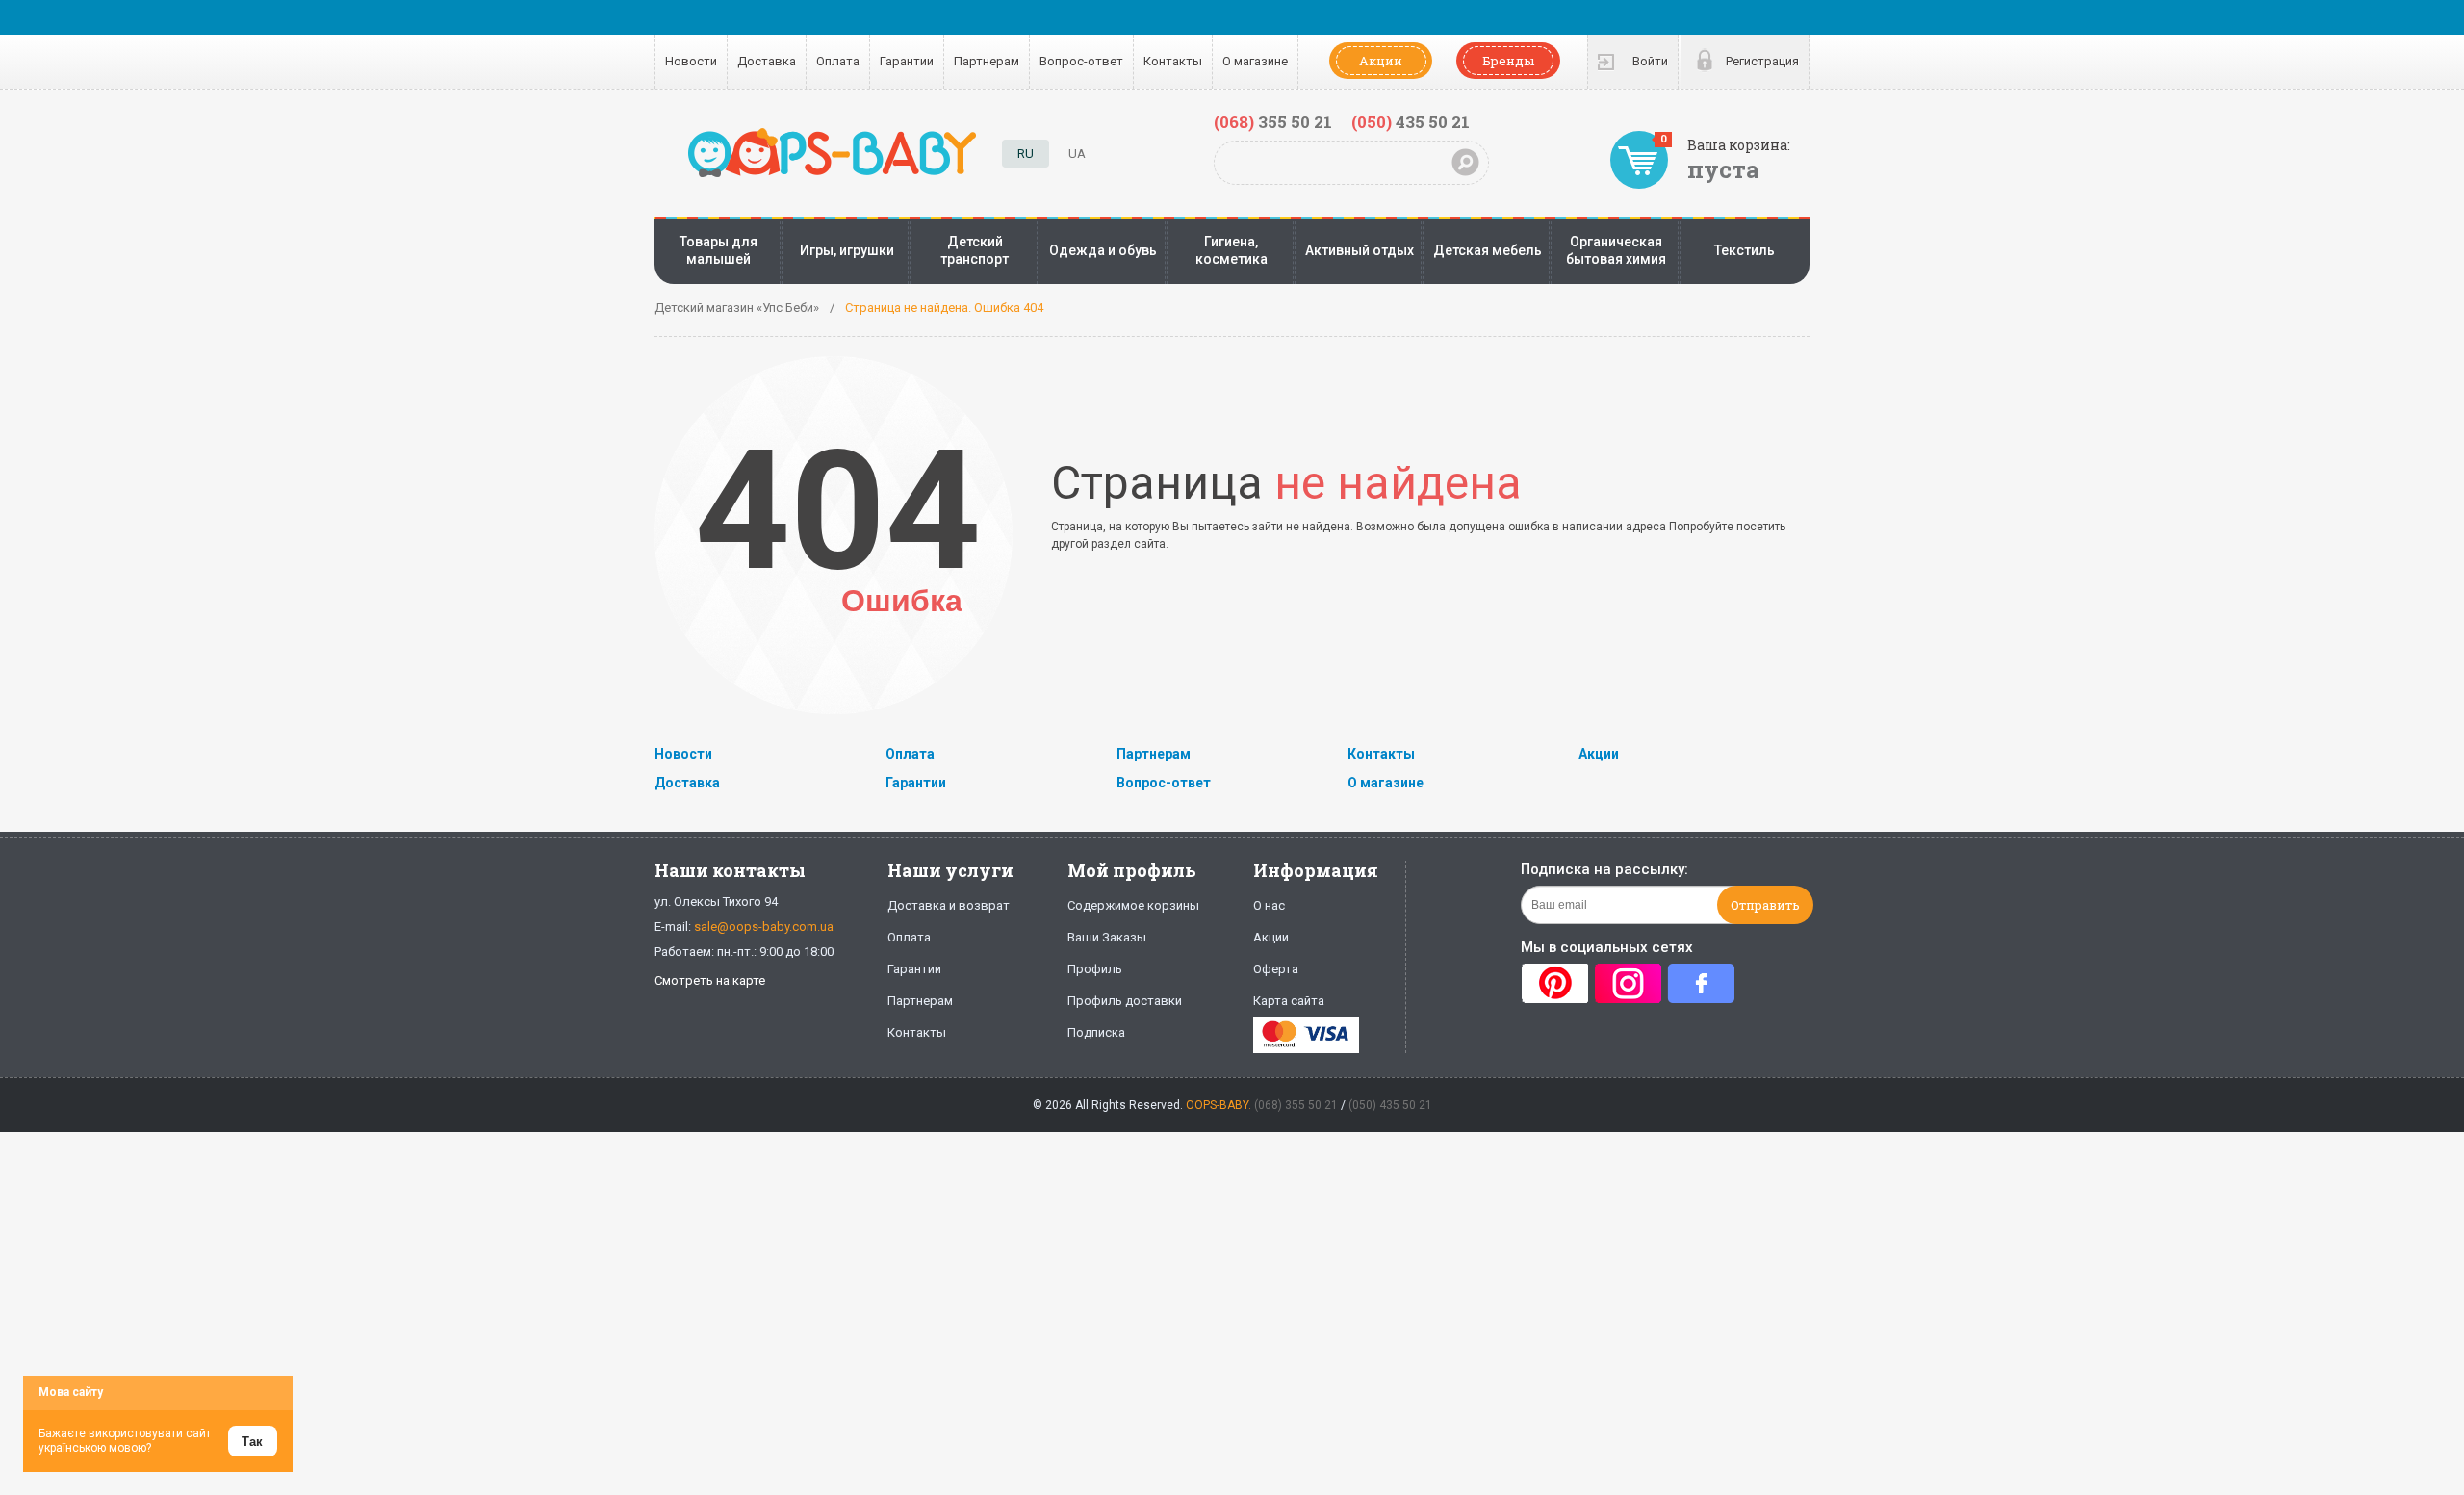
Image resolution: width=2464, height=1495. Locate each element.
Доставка (767, 61)
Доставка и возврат (949, 905)
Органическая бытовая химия (1616, 250)
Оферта (1276, 969)
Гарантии (907, 61)
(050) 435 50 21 (1390, 1105)
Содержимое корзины (1133, 905)
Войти (1650, 61)
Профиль (1095, 969)
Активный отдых (1360, 250)
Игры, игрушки (847, 250)
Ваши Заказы (1107, 937)
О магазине (1255, 61)
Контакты (1173, 61)
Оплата (838, 61)
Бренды (1508, 61)
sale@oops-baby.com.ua (764, 927)
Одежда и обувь (1103, 250)
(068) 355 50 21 (1296, 1105)
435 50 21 (1411, 122)
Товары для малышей (719, 250)
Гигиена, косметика (1232, 250)
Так (252, 1442)
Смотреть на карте (710, 980)
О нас (1269, 905)
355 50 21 (1273, 122)
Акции (1381, 61)
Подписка (1096, 1032)
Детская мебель (1488, 250)
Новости (691, 61)
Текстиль (1745, 250)
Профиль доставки (1125, 1001)
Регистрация (1762, 61)
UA (1077, 154)
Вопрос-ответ (1081, 61)
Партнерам (987, 61)
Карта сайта (1289, 1001)
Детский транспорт (975, 250)
